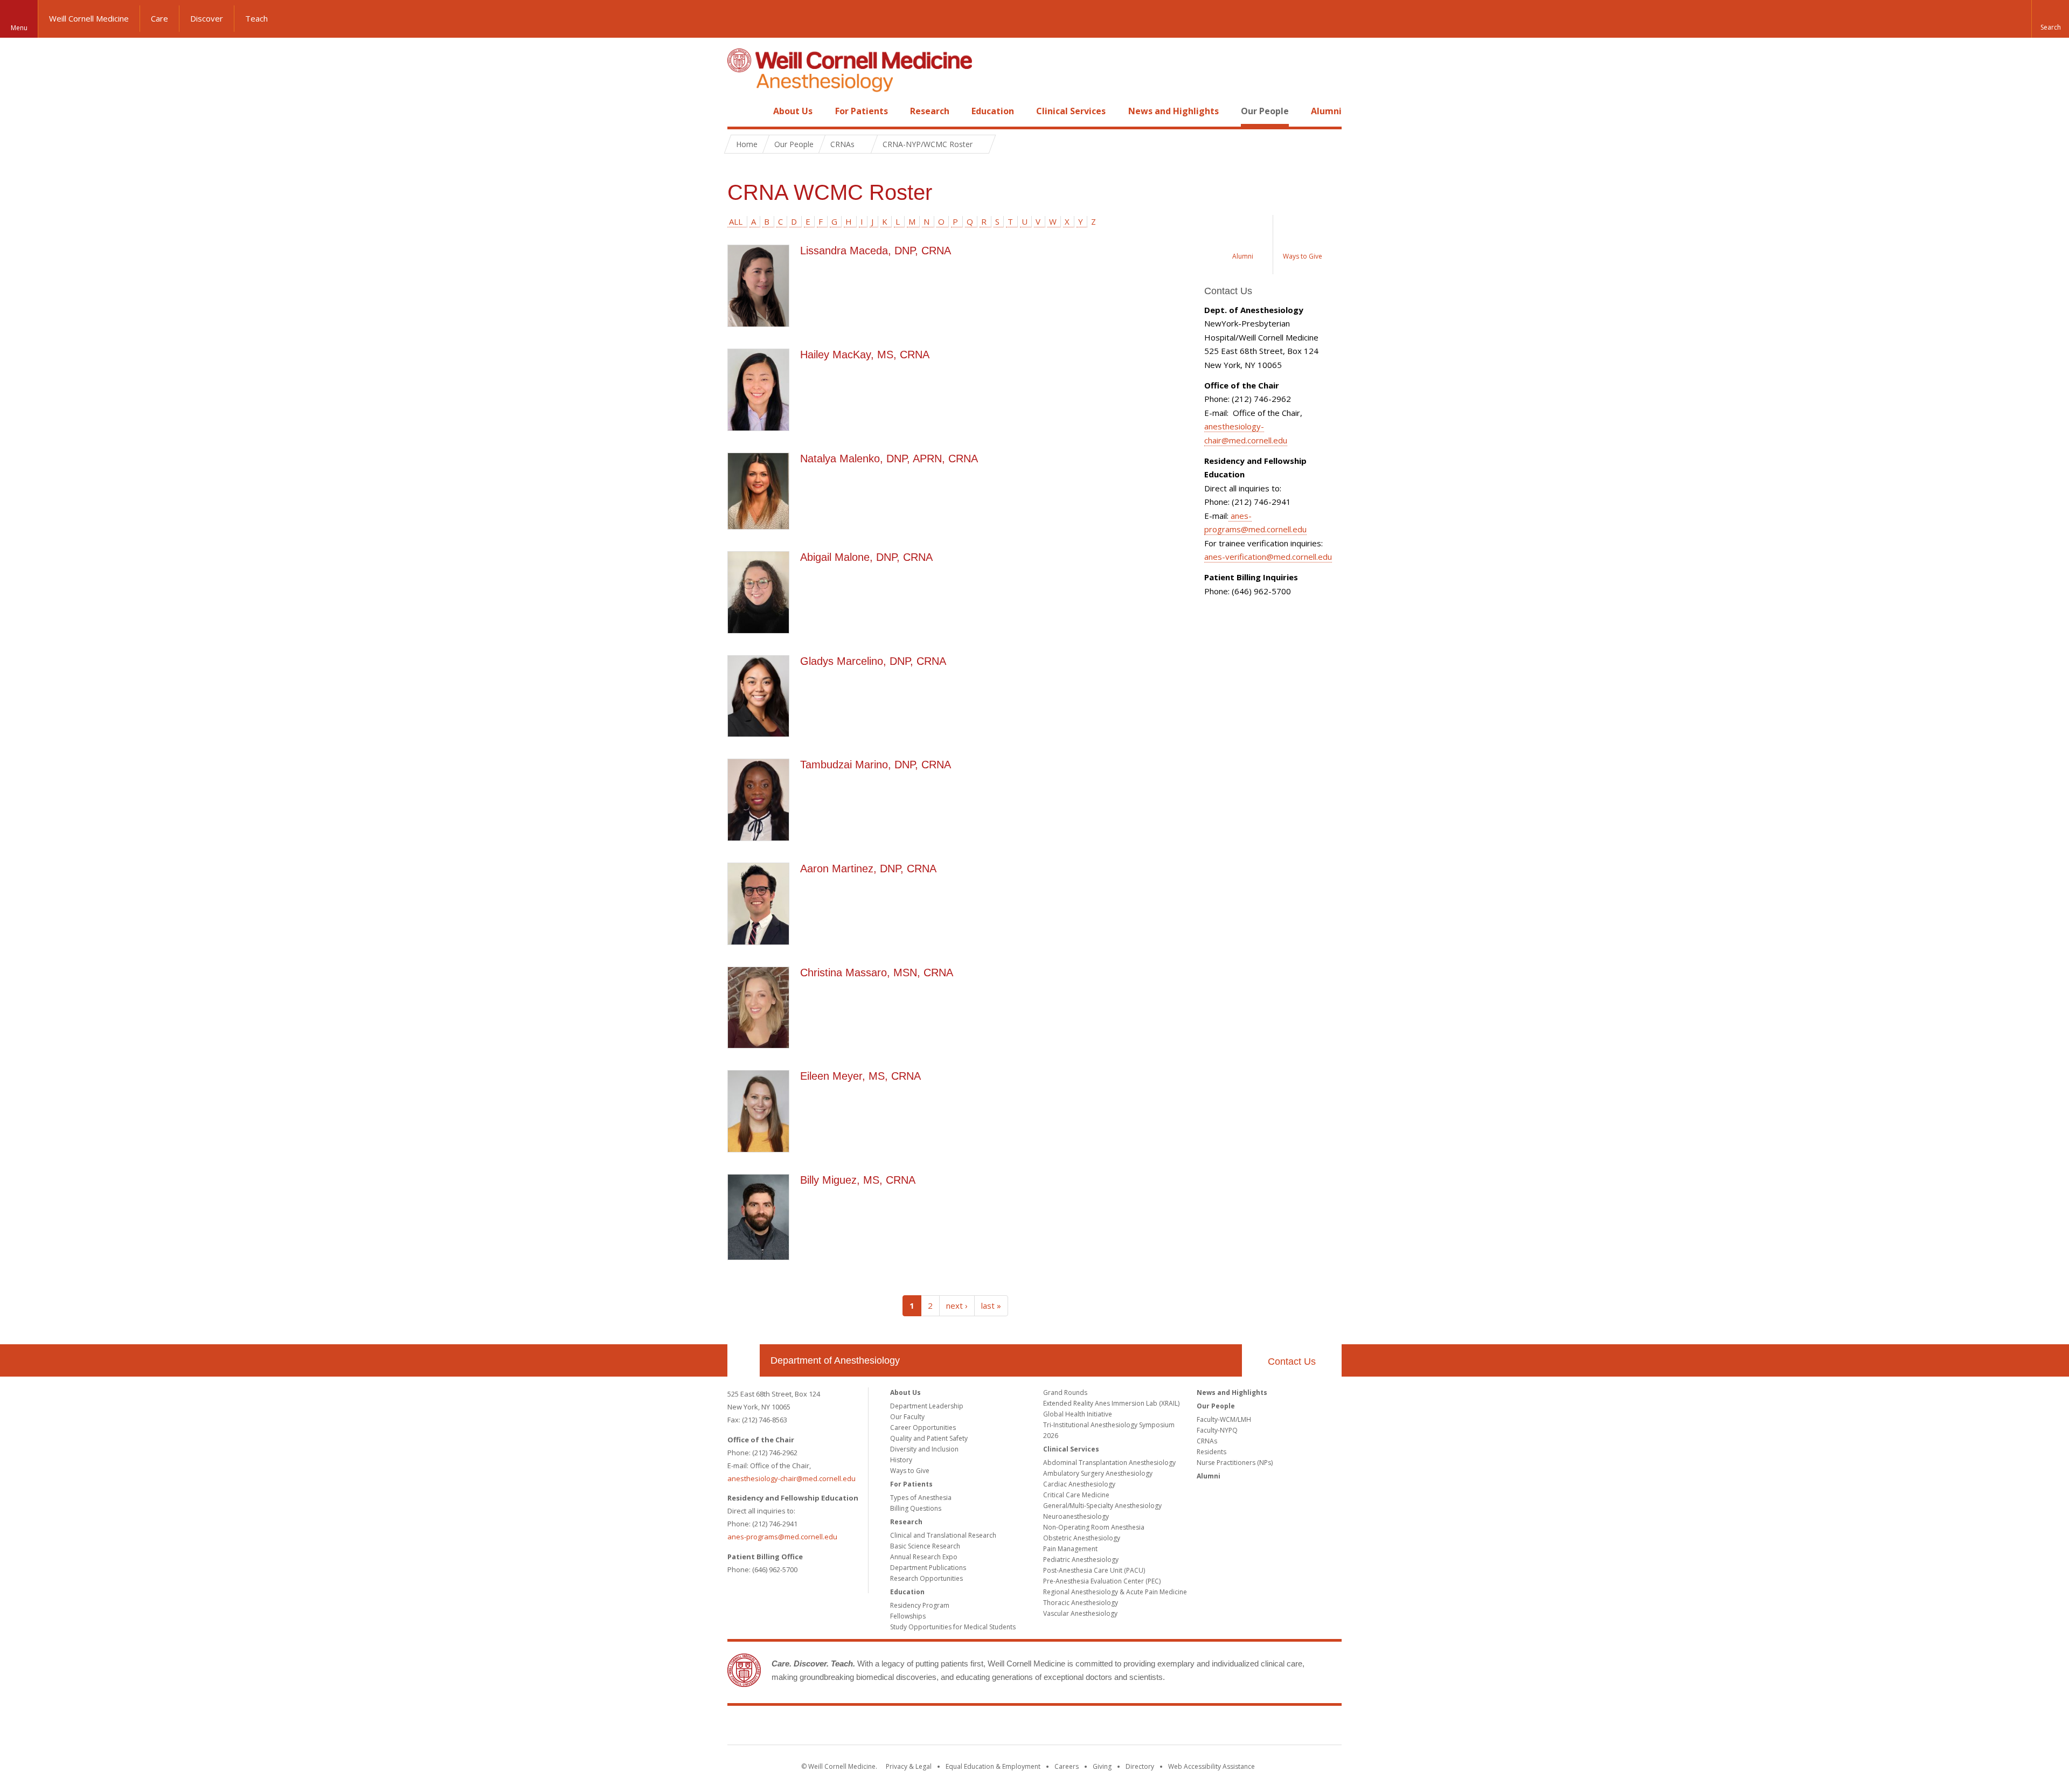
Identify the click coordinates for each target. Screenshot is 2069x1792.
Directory (1140, 1766)
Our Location (744, 1360)
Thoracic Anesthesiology (1081, 1603)
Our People (1265, 111)
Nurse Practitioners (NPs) (1235, 1463)
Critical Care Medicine (1076, 1495)
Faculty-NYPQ (1217, 1430)
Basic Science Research (925, 1546)
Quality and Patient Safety (929, 1438)
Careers (1067, 1766)
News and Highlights (1174, 111)
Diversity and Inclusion (924, 1449)
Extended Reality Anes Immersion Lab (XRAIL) (1111, 1403)
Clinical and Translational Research (943, 1535)
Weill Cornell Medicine (89, 18)
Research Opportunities (926, 1578)
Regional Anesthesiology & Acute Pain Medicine (1115, 1592)
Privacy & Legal (909, 1766)
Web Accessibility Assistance (1211, 1766)
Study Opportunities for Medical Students (953, 1627)
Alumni (1326, 111)
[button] (2050, 19)
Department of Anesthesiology (835, 1360)
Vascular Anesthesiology (1080, 1613)
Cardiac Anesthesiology (1079, 1484)
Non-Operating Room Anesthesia (1094, 1527)
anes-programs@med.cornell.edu (782, 1537)
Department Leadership (927, 1406)
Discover (207, 18)
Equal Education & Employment (993, 1766)
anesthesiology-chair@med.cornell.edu (792, 1478)
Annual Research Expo (924, 1557)
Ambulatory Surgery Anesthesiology (1098, 1473)
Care (159, 18)
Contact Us (1292, 1362)
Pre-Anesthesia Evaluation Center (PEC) (1102, 1581)
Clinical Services (1071, 111)
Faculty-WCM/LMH (1224, 1419)
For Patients (862, 111)
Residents (1211, 1452)
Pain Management (1070, 1549)
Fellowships (908, 1616)
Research (930, 111)
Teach (256, 18)
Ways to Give (910, 1471)
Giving (1102, 1766)
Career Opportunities (923, 1428)
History (901, 1460)
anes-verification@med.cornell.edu (1268, 557)
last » (991, 1305)
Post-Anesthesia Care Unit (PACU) (1094, 1570)
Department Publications (928, 1568)
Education (993, 111)
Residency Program (920, 1605)
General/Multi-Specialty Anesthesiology (1102, 1506)
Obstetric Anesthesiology (1082, 1538)
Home (739, 111)
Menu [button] (19, 28)
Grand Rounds (1065, 1392)
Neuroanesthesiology (1076, 1516)
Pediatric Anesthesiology (1081, 1560)
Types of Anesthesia (921, 1498)
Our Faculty (907, 1417)
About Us (793, 111)
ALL (736, 221)
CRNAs (1207, 1441)
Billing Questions (916, 1508)
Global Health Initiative (1078, 1414)
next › (957, 1305)
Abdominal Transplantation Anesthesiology (1109, 1463)
